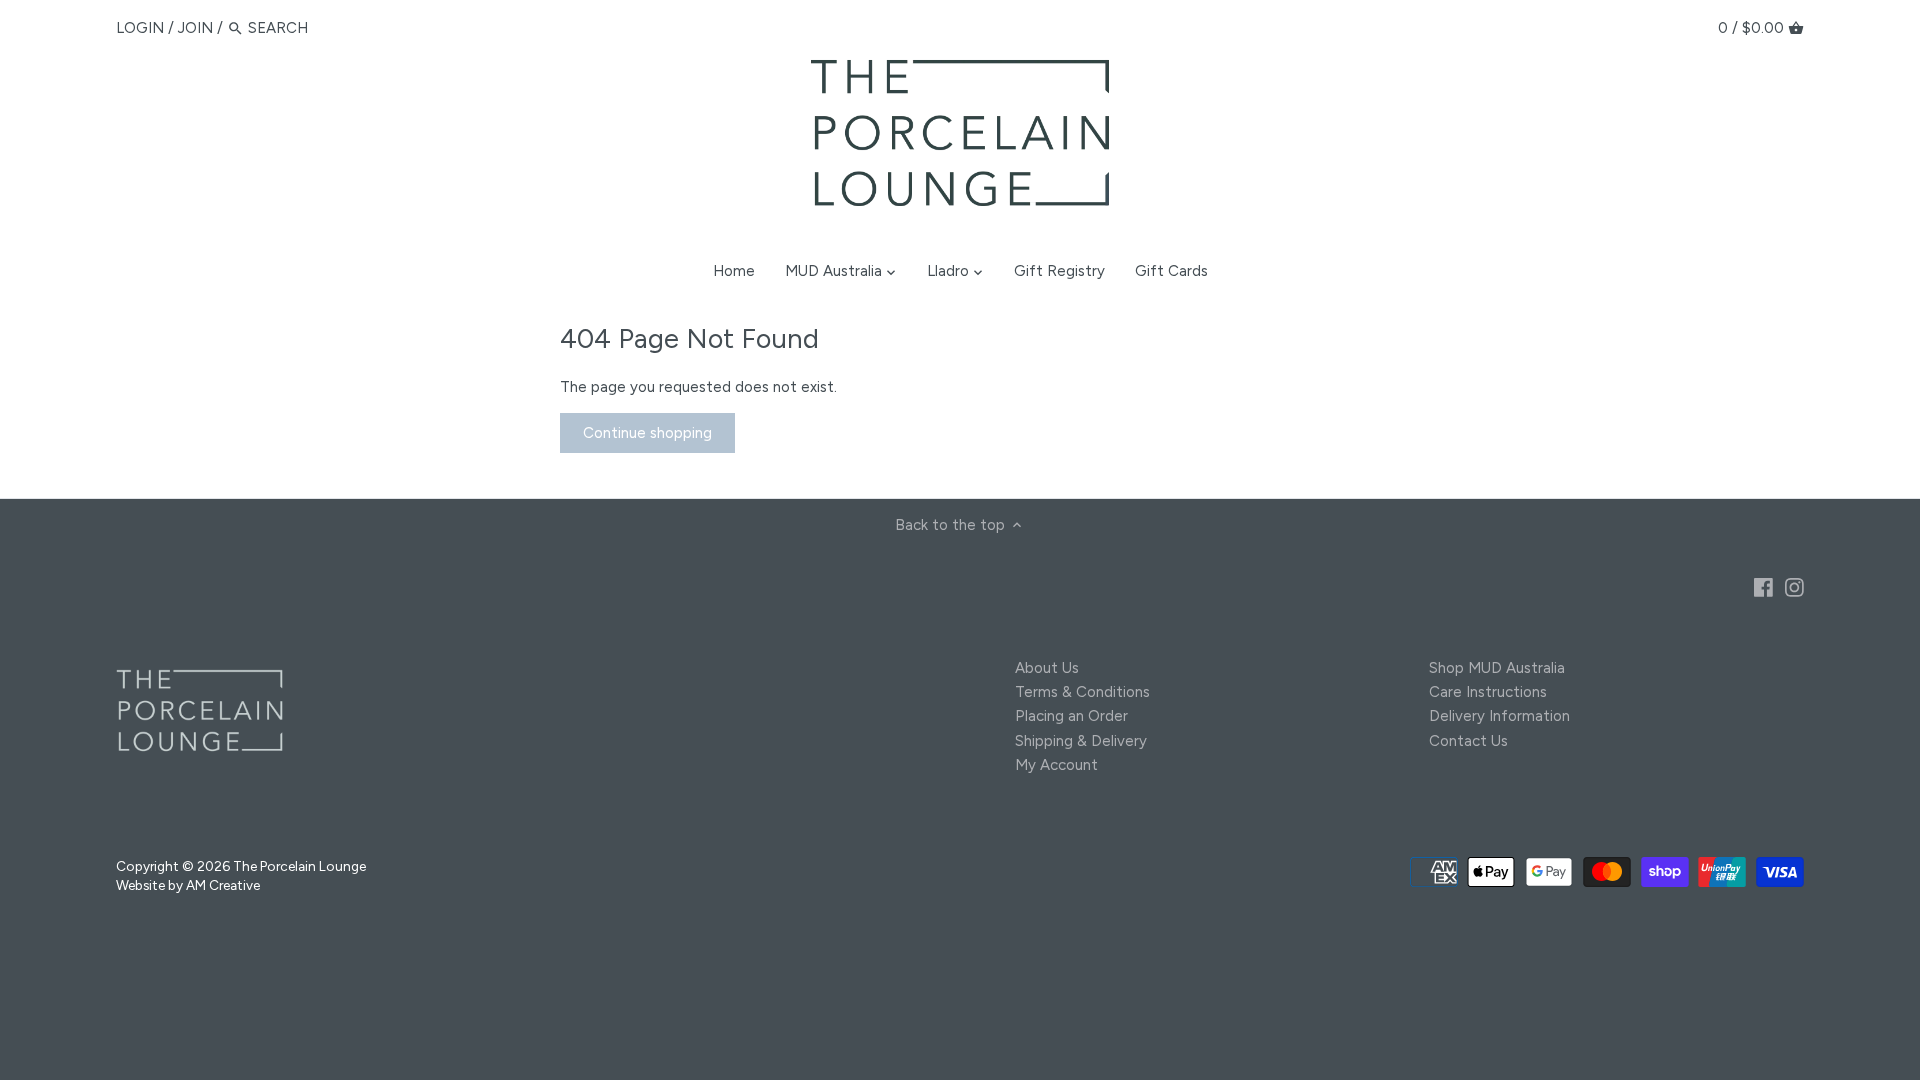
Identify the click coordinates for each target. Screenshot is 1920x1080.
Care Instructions (1488, 692)
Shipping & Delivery (1081, 741)
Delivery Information (1499, 716)
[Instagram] (1794, 586)
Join (195, 28)
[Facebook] (1763, 586)
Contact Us (1468, 741)
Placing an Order (1071, 716)
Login (140, 28)
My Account (1056, 765)
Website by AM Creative (188, 885)
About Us (1047, 668)
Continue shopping (647, 433)
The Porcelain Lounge (299, 866)
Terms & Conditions (1082, 692)
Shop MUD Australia (1497, 668)
